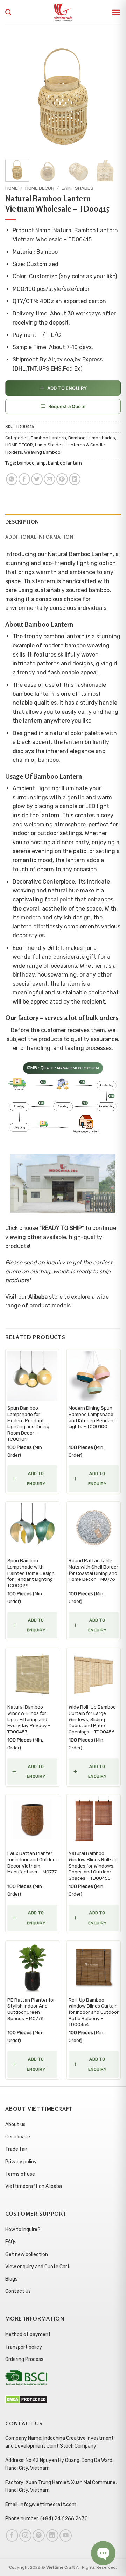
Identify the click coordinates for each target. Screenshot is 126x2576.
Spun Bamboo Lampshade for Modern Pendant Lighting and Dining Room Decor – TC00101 (28, 1423)
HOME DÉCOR (40, 188)
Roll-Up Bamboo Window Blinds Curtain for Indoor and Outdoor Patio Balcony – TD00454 (94, 2012)
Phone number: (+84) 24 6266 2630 (47, 2519)
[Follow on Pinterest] (39, 2535)
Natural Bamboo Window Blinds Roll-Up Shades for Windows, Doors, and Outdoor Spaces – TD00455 (93, 1866)
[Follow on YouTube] (66, 2535)
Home (12, 188)
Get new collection (27, 2254)
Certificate (18, 2137)
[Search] (8, 12)
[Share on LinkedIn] (75, 479)
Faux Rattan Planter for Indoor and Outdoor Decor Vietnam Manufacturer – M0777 (32, 1862)
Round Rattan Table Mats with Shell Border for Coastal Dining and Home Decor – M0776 (93, 1570)
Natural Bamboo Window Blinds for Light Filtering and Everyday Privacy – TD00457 (29, 1719)
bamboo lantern (65, 463)
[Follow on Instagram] (25, 2535)
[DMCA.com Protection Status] (26, 2399)
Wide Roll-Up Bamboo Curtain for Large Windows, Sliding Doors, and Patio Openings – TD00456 (92, 1719)
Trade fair (16, 2149)
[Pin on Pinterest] (62, 479)
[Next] (110, 96)
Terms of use (20, 2174)
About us (15, 2125)
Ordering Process (24, 2359)
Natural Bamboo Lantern (80, 554)
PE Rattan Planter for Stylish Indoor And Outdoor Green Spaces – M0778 (31, 2009)
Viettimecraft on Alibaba (34, 2186)
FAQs (11, 2242)
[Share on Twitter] (37, 479)
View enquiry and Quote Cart (37, 2267)
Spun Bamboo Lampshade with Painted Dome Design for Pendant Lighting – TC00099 (32, 1573)
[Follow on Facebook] (12, 2535)
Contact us (18, 2291)
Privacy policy (21, 2162)
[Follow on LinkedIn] (52, 2535)
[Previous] (16, 96)
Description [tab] (22, 522)
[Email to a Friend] (50, 479)
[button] (116, 12)
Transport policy (24, 2347)
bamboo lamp (31, 463)
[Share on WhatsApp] (12, 479)
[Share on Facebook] (24, 479)
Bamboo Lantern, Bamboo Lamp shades (73, 438)
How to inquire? (23, 2229)
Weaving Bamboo (42, 452)
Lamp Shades (78, 188)
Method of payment (28, 2334)
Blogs (11, 2279)
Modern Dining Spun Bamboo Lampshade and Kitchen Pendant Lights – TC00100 (92, 1417)
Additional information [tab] (39, 537)
